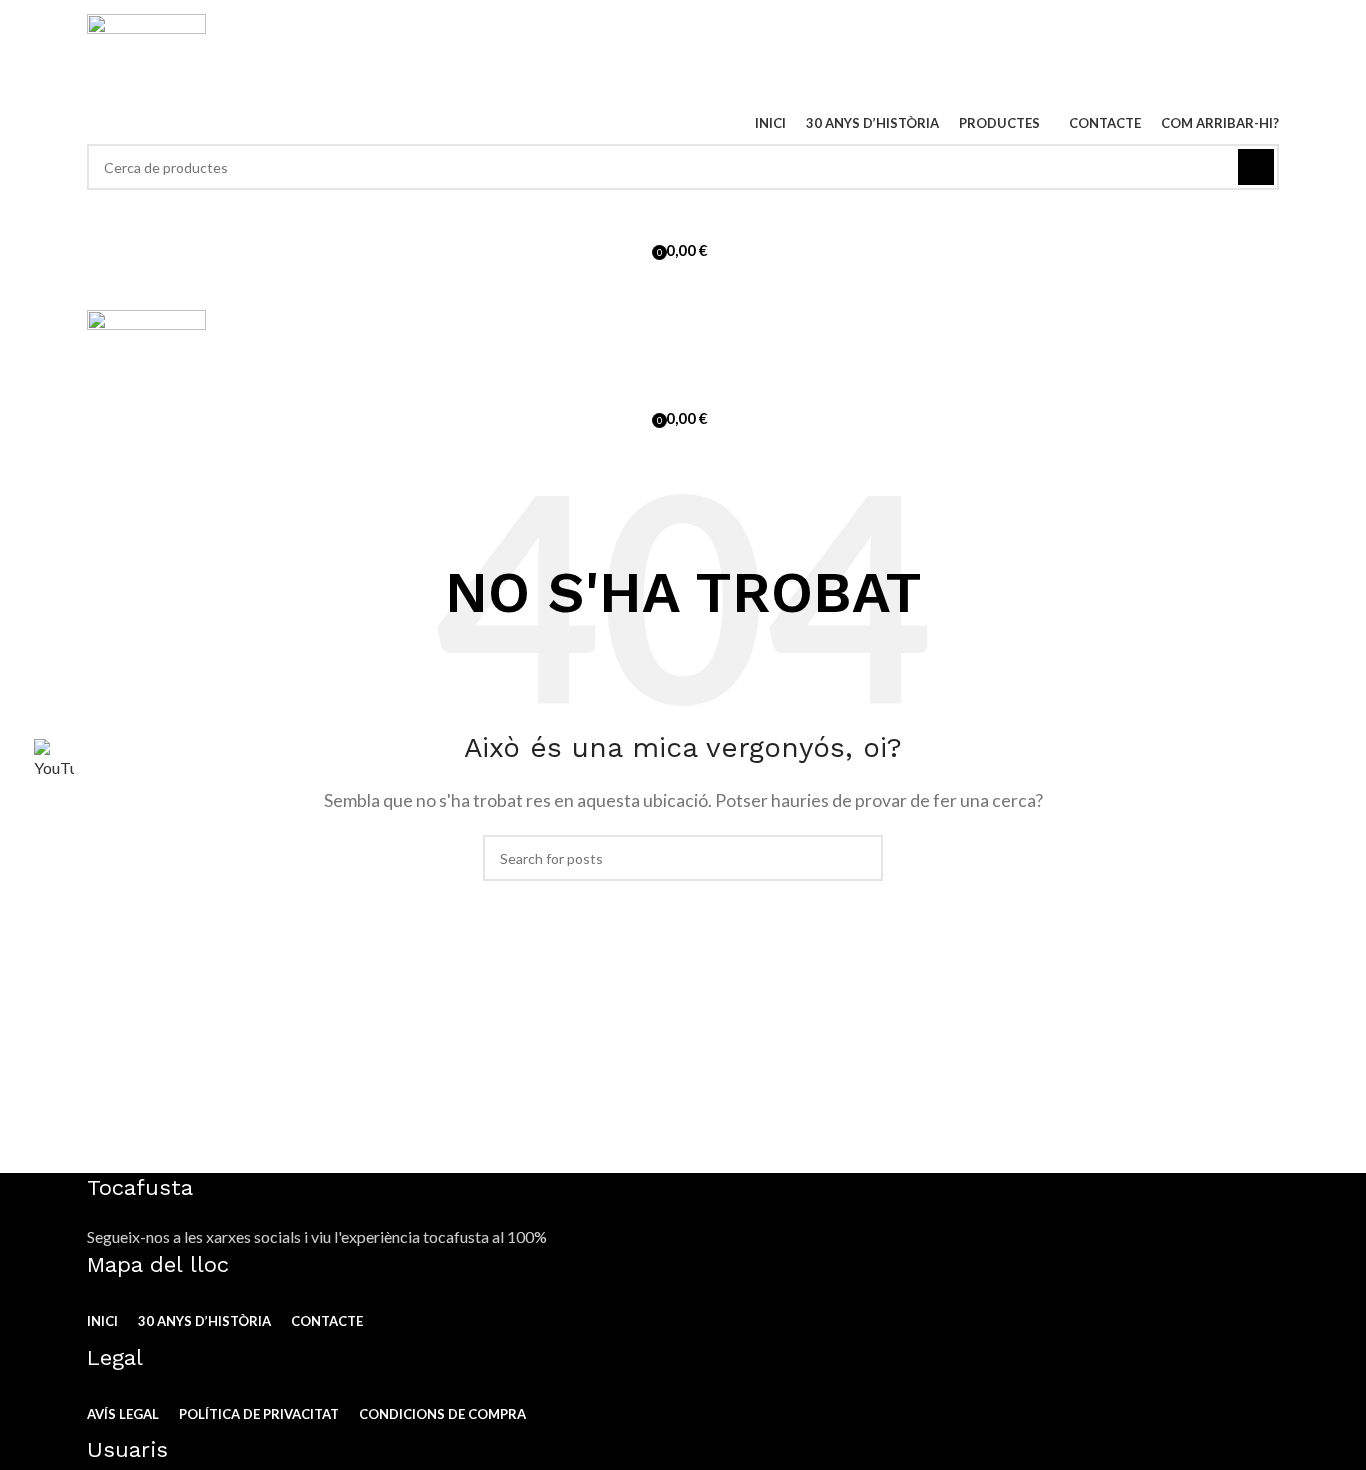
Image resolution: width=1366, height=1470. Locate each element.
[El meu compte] (683, 210)
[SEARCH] (1256, 167)
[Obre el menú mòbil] (683, 290)
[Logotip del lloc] (146, 55)
